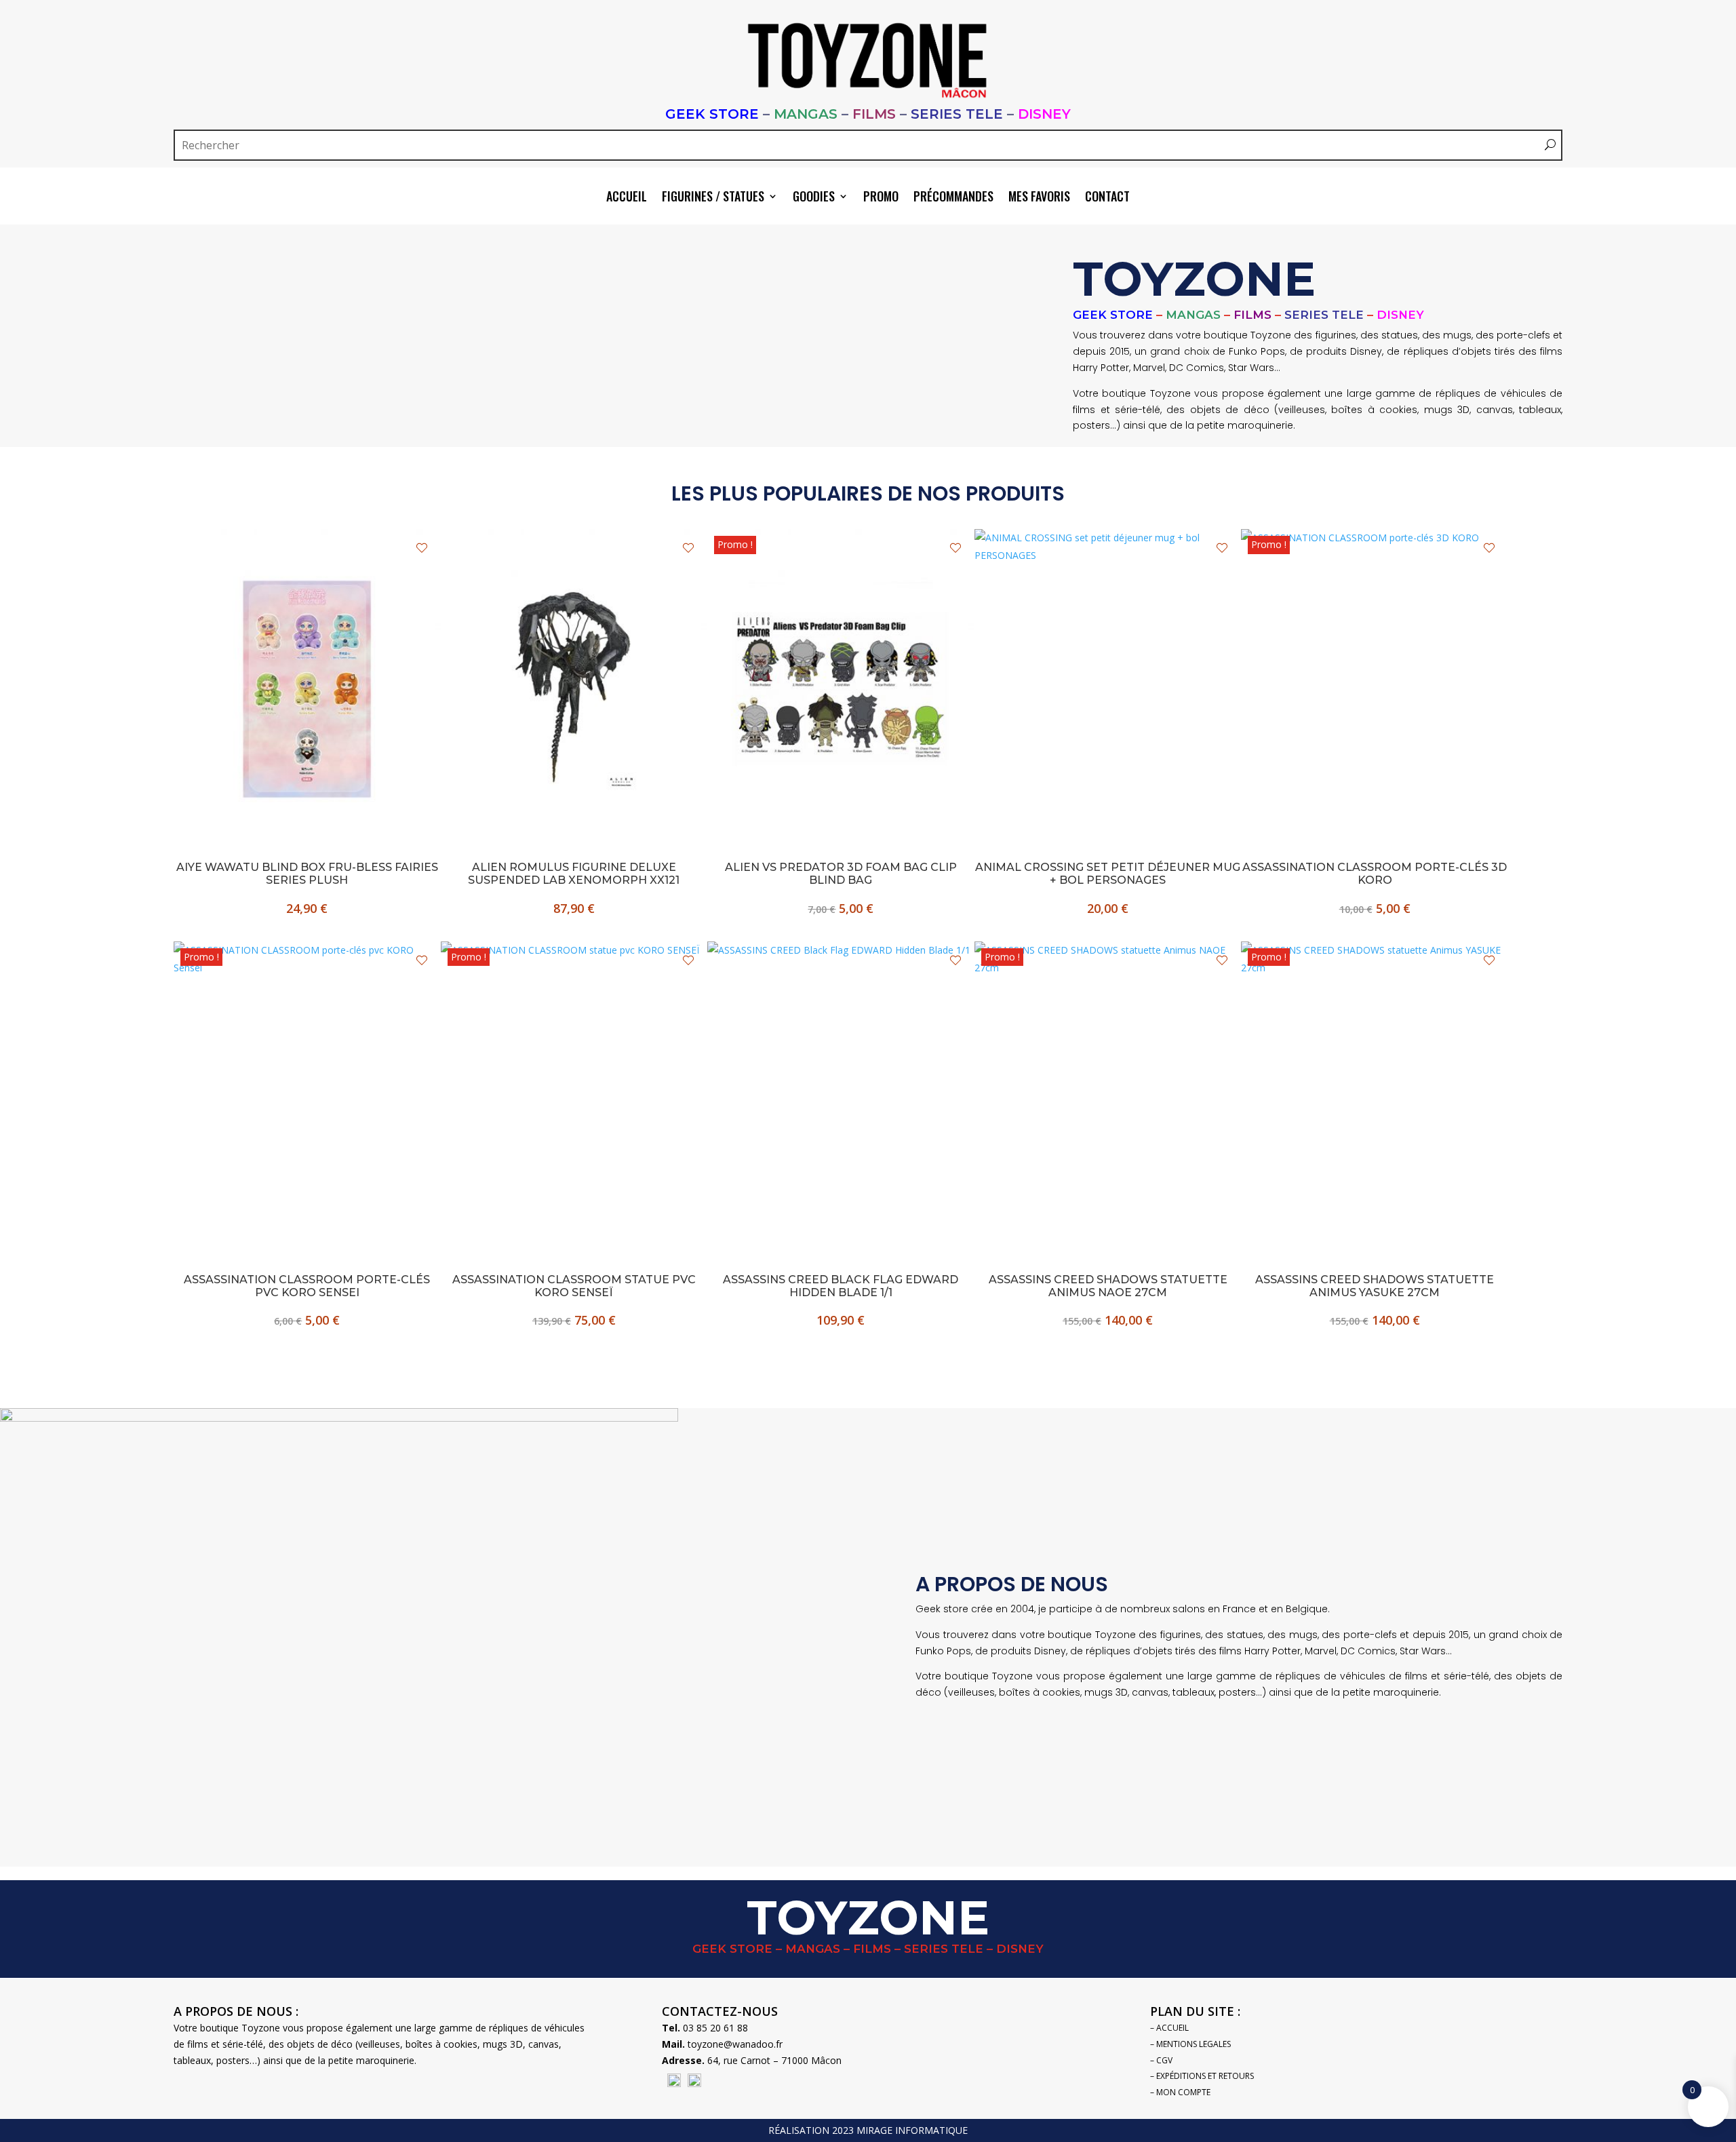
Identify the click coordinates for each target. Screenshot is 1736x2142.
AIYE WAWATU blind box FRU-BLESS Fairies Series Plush (307, 874)
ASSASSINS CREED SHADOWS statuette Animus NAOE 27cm (1108, 1286)
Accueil (627, 198)
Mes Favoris (1039, 198)
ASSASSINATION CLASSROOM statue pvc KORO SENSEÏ (574, 1286)
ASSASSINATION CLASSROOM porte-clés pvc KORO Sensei (307, 1286)
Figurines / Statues (713, 198)
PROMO (881, 198)
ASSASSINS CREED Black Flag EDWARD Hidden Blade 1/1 (841, 1286)
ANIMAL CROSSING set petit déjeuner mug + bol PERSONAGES (1108, 874)
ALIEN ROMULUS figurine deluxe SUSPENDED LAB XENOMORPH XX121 (574, 874)
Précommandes (953, 198)
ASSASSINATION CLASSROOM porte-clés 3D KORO (1375, 874)
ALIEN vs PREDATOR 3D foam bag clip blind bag (841, 874)
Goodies (814, 198)
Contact (1107, 198)
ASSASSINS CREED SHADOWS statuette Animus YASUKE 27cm (1375, 1286)
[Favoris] (422, 548)
